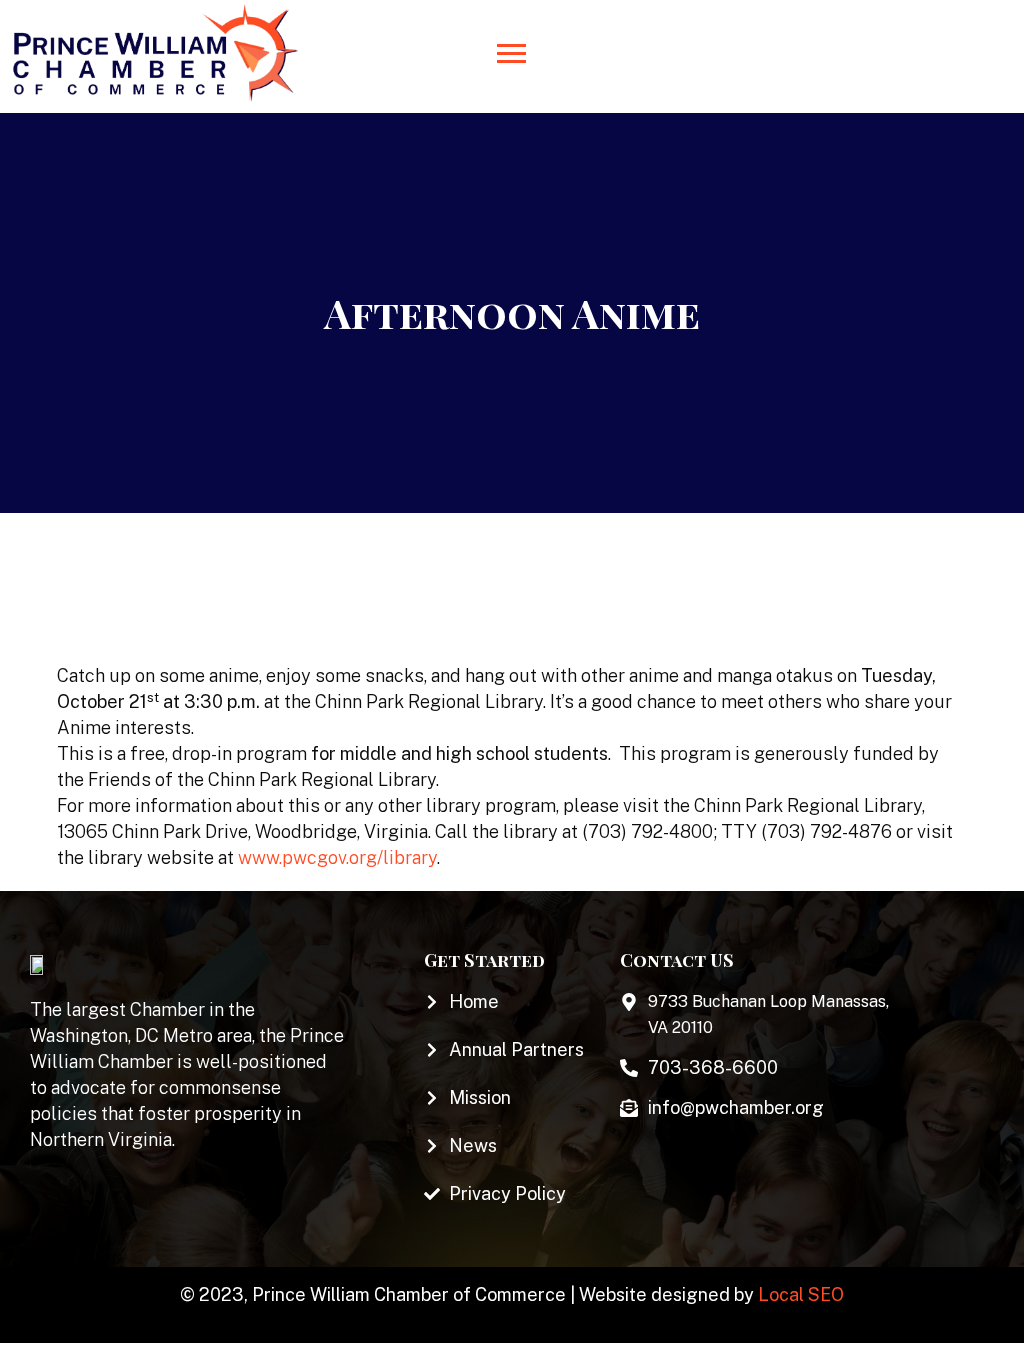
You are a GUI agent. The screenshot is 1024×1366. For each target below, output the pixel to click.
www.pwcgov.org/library (337, 857)
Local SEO (801, 1294)
